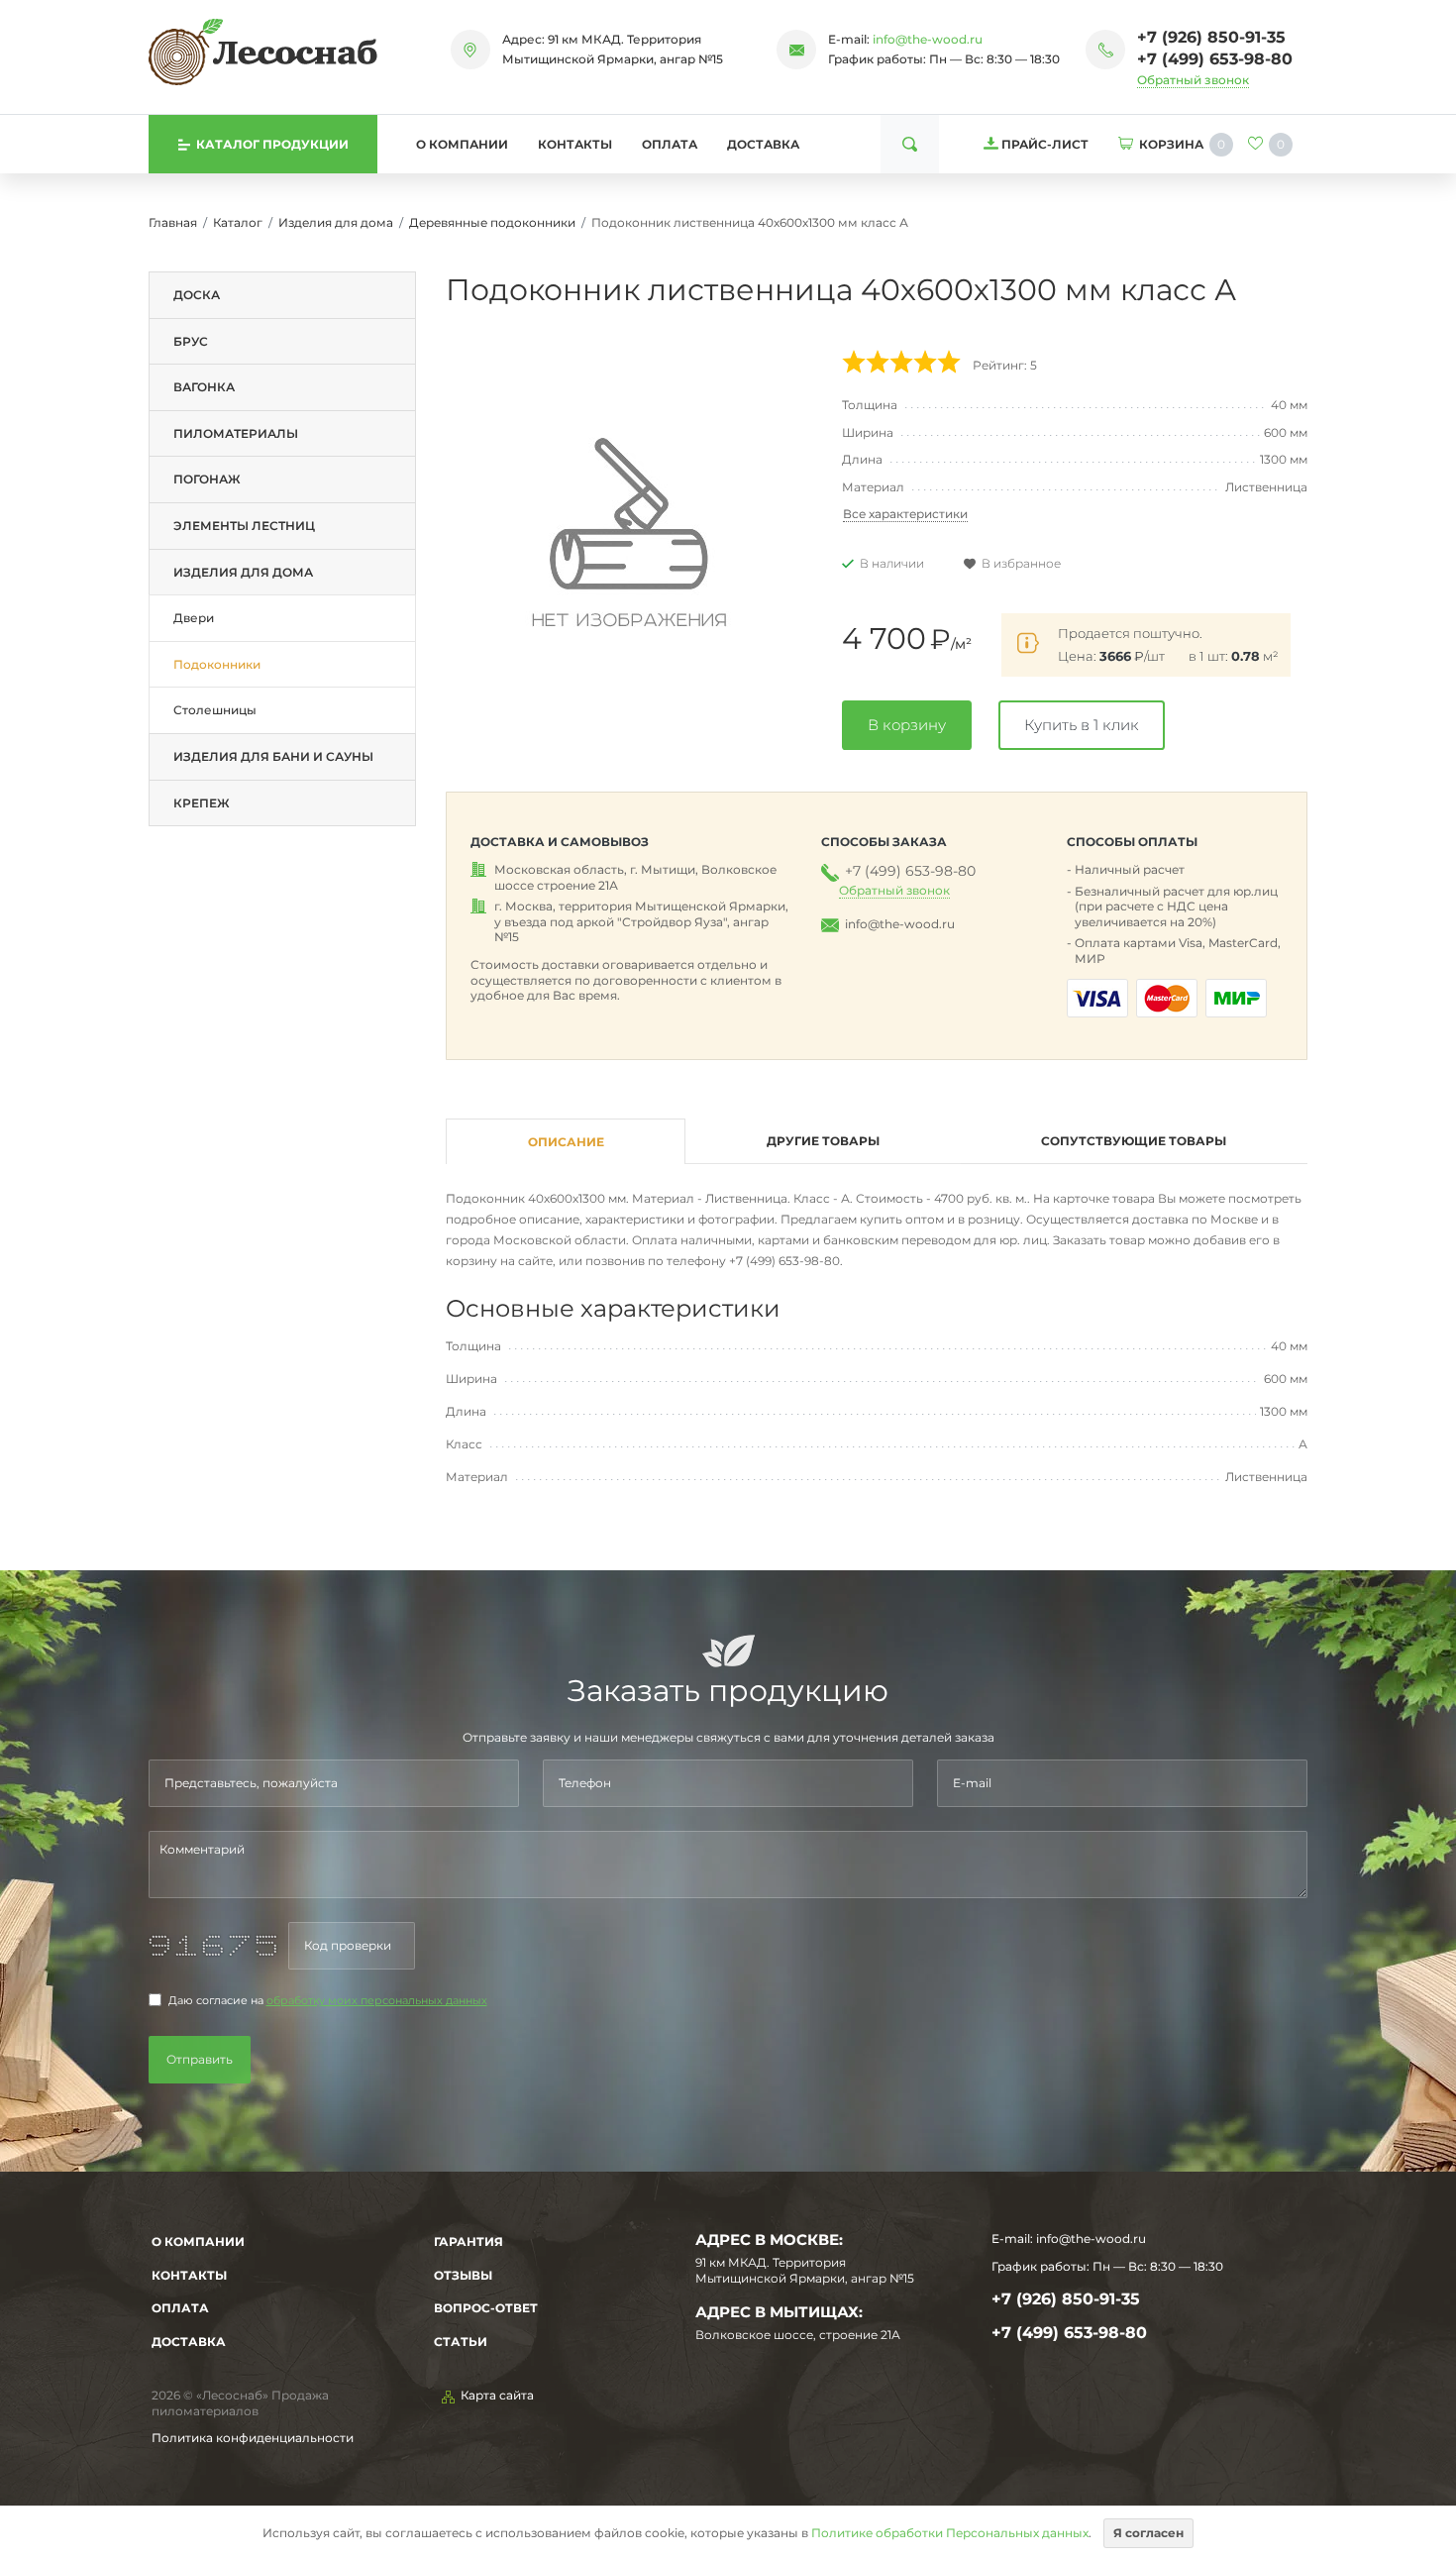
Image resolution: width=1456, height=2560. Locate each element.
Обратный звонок (1193, 80)
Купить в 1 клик (1082, 725)
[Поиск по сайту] (910, 144)
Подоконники (217, 664)
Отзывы (463, 2275)
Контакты (575, 144)
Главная (173, 222)
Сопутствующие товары (1134, 1141)
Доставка (763, 144)
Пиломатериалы (236, 433)
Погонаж (207, 479)
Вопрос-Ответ (486, 2308)
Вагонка (204, 387)
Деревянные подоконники (492, 222)
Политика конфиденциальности (253, 2438)
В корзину (907, 725)
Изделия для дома (336, 222)
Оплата (670, 144)
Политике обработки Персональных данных (950, 2533)
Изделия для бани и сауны (273, 756)
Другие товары (823, 1141)
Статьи (461, 2342)
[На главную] (263, 52)
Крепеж (202, 803)
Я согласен (1148, 2533)
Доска (197, 295)
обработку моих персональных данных (377, 2001)
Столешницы (215, 710)
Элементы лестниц (244, 526)
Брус (191, 341)
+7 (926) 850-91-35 (1211, 37)
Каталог (238, 222)
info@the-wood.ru (928, 39)
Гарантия (468, 2241)
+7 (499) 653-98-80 (1215, 59)
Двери (194, 618)
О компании (462, 144)
